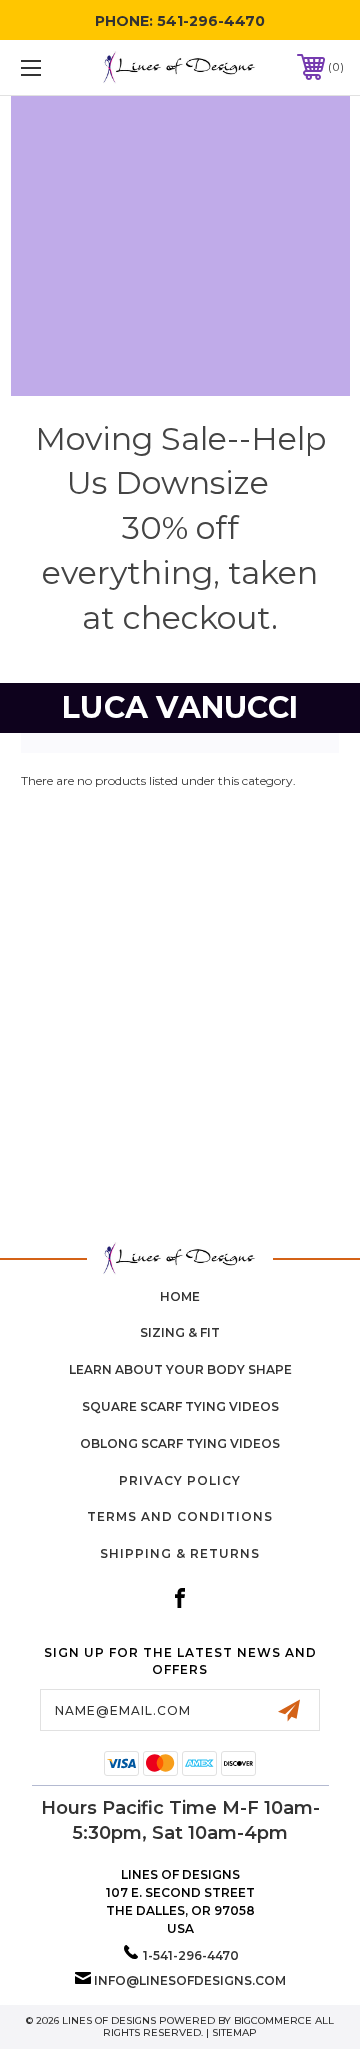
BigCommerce (273, 2020)
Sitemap (234, 2032)
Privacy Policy (180, 1480)
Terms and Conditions (180, 1516)
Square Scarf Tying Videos (180, 1406)
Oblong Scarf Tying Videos (180, 1443)
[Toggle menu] (53, 67)
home (180, 1296)
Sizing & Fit (180, 1332)
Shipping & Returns (180, 1553)
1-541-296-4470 (191, 1955)
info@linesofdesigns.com (190, 1980)
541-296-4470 (211, 21)
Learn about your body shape (180, 1369)
